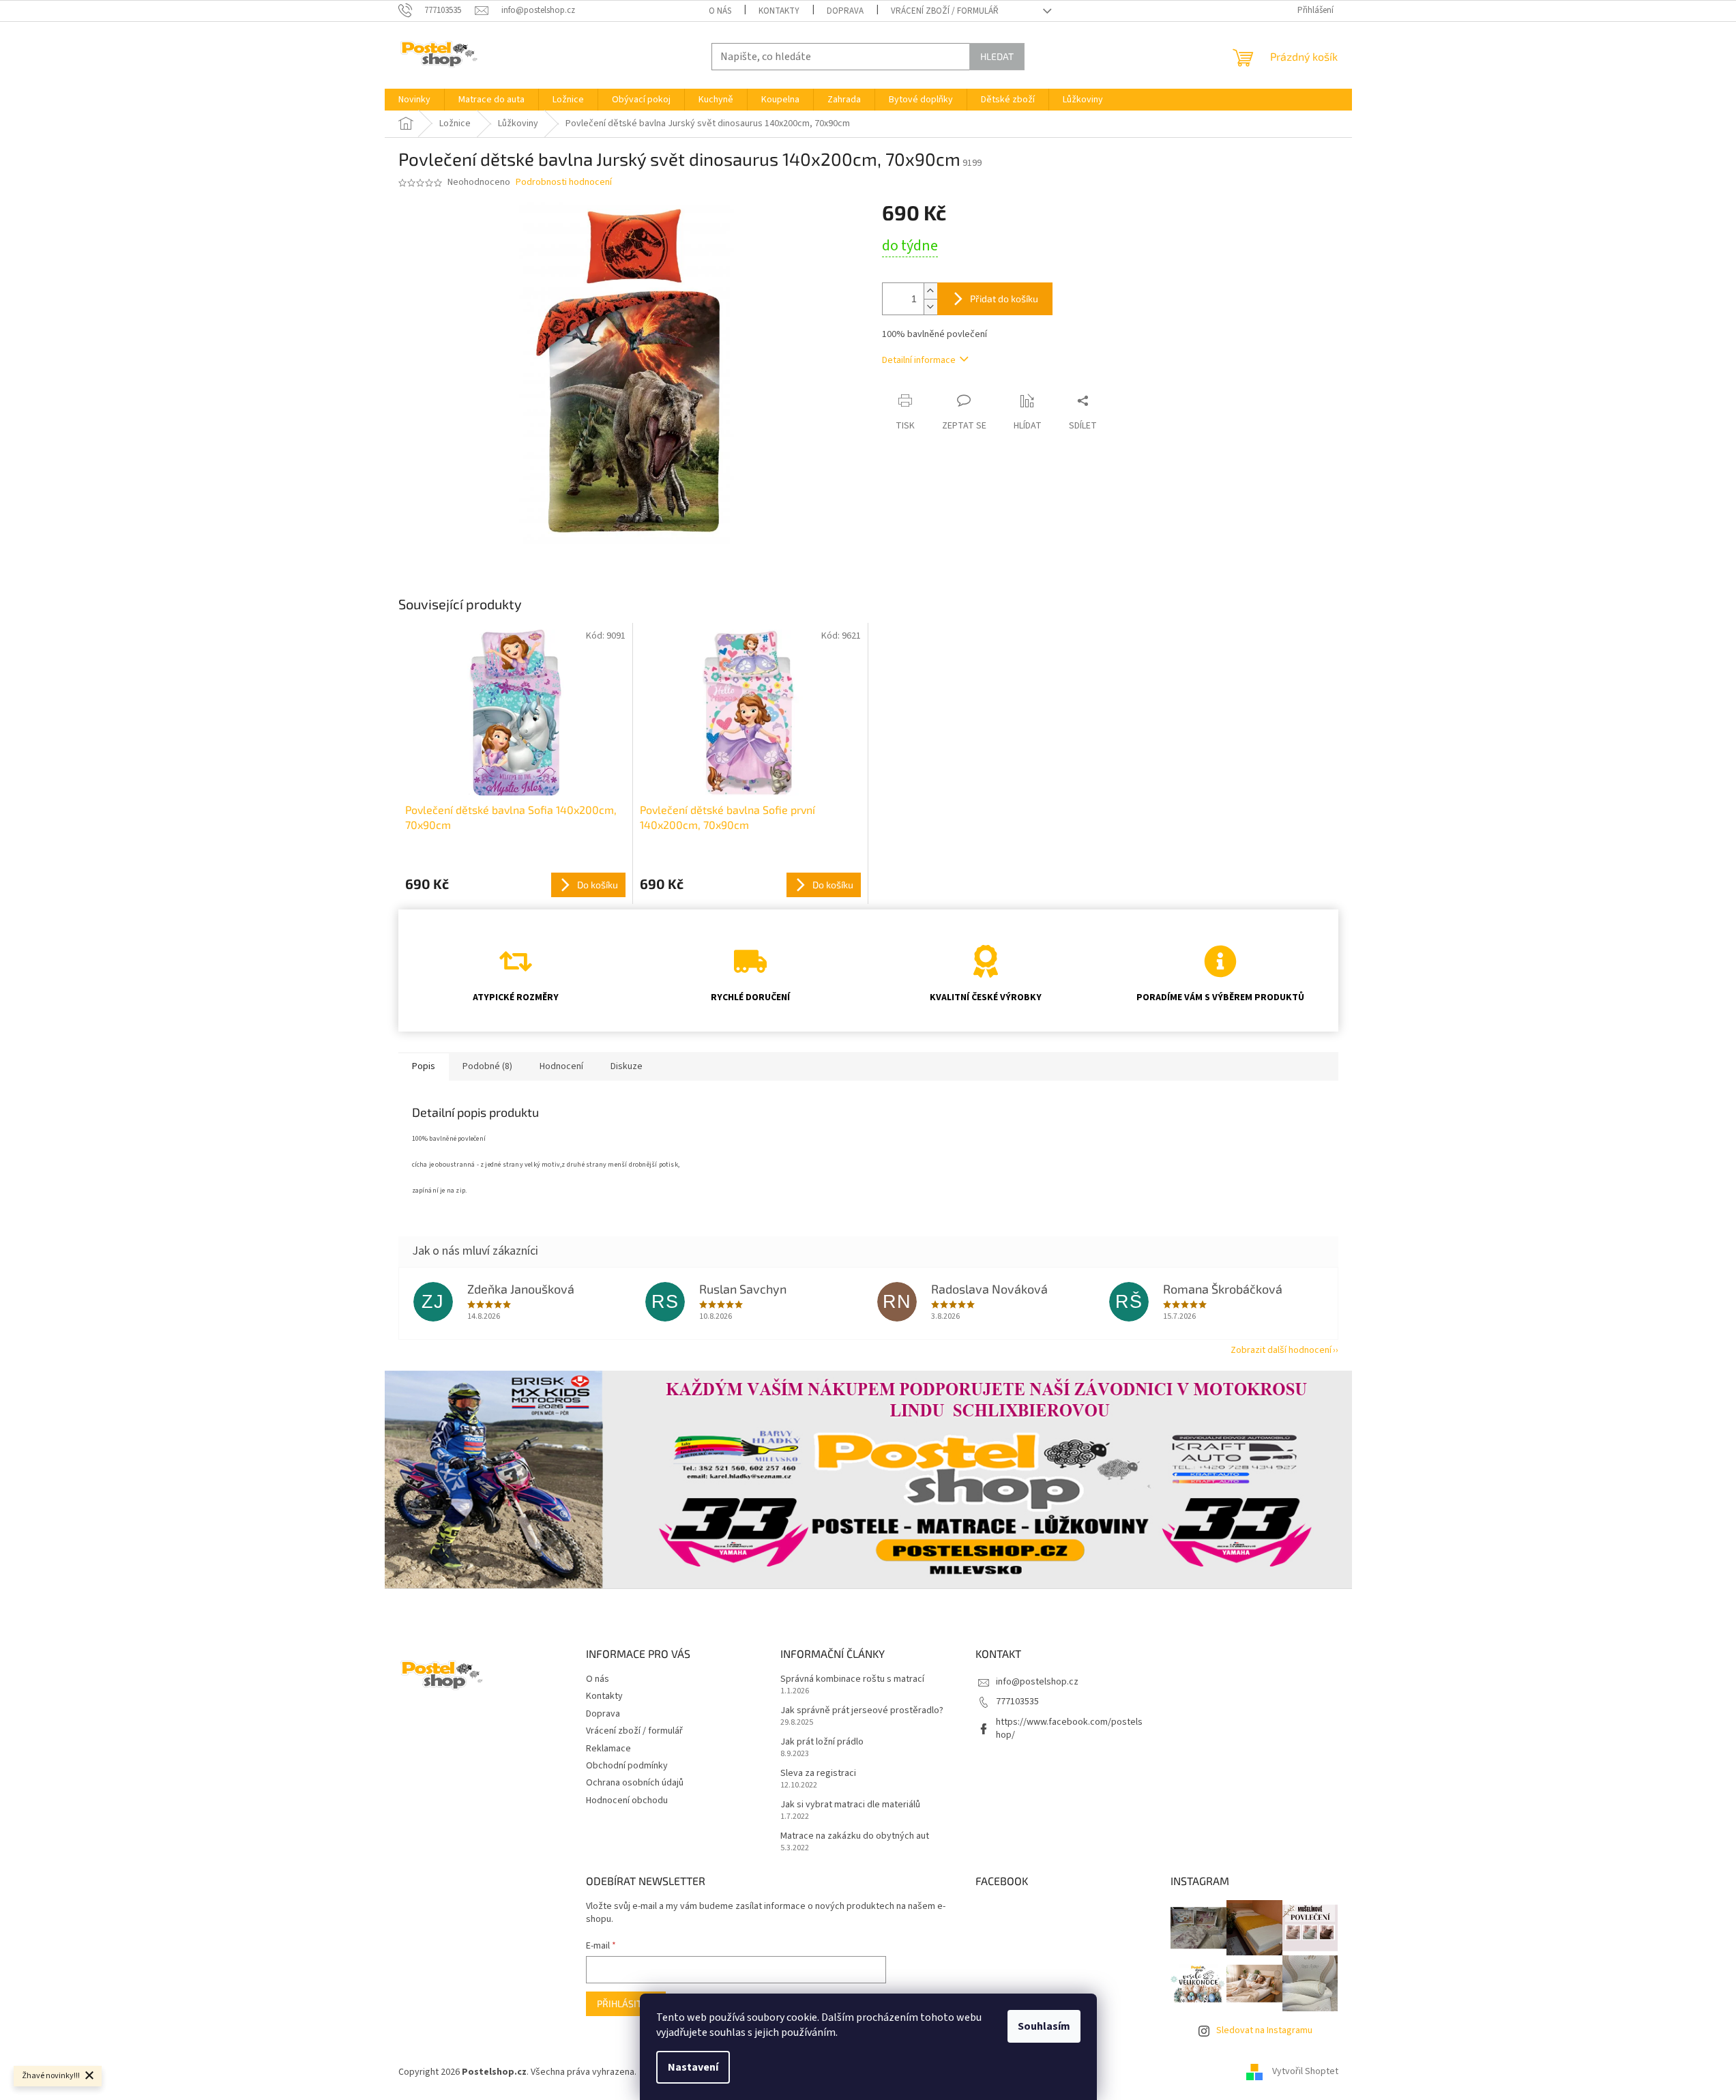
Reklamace (608, 1749)
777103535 (1017, 1702)
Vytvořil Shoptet (1305, 2072)
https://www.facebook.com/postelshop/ (1069, 1729)
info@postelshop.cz (1037, 1682)
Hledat (997, 56)
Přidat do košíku (1004, 298)
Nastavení (693, 2067)
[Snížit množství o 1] (930, 307)
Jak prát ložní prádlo (822, 1742)
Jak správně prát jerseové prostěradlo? (862, 1711)
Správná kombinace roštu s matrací (852, 1679)
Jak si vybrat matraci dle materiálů (850, 1805)
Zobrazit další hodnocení (1281, 1350)
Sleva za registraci (818, 1774)
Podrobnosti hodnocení (564, 183)
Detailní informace (919, 360)
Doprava (845, 11)
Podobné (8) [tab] (487, 1066)
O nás (720, 11)
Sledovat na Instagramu (1264, 2030)
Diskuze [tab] (627, 1066)
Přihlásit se (626, 2003)
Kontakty (779, 11)
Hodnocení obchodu (627, 1800)
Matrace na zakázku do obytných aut (855, 1836)
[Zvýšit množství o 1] (930, 291)
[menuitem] (414, 100)
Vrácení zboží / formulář (945, 11)
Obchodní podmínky (627, 1766)
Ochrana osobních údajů (635, 1783)
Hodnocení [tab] (561, 1066)
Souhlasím (1044, 2026)
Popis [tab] (424, 1066)
